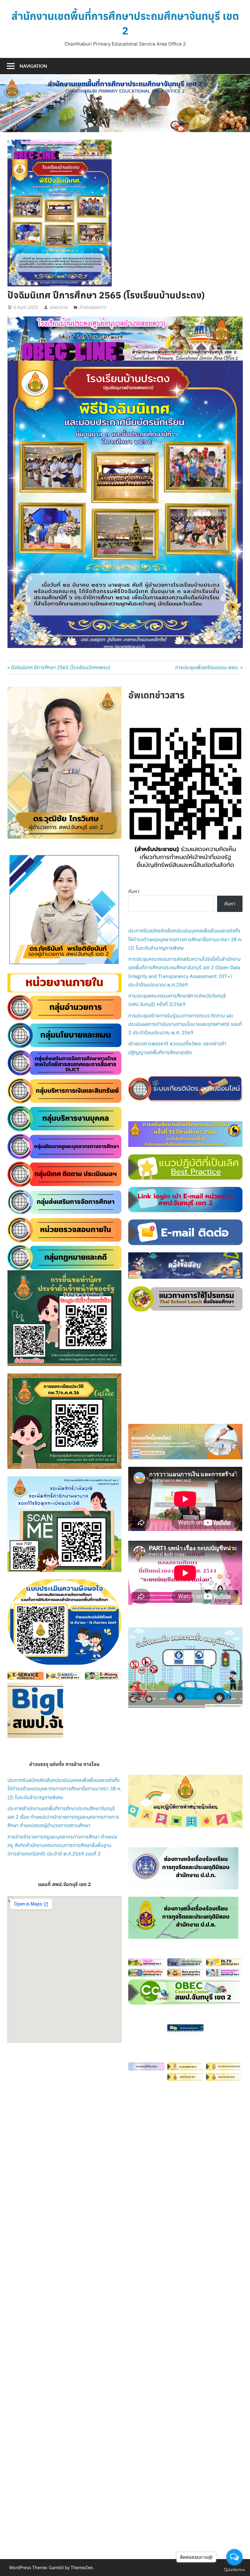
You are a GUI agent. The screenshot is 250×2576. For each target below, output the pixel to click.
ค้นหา (134, 891)
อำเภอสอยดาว (93, 307)
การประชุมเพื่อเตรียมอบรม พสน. (207, 667)
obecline (59, 307)
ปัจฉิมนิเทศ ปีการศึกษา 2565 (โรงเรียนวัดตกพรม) (61, 667)
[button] (18, 910)
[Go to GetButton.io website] (234, 2569)
